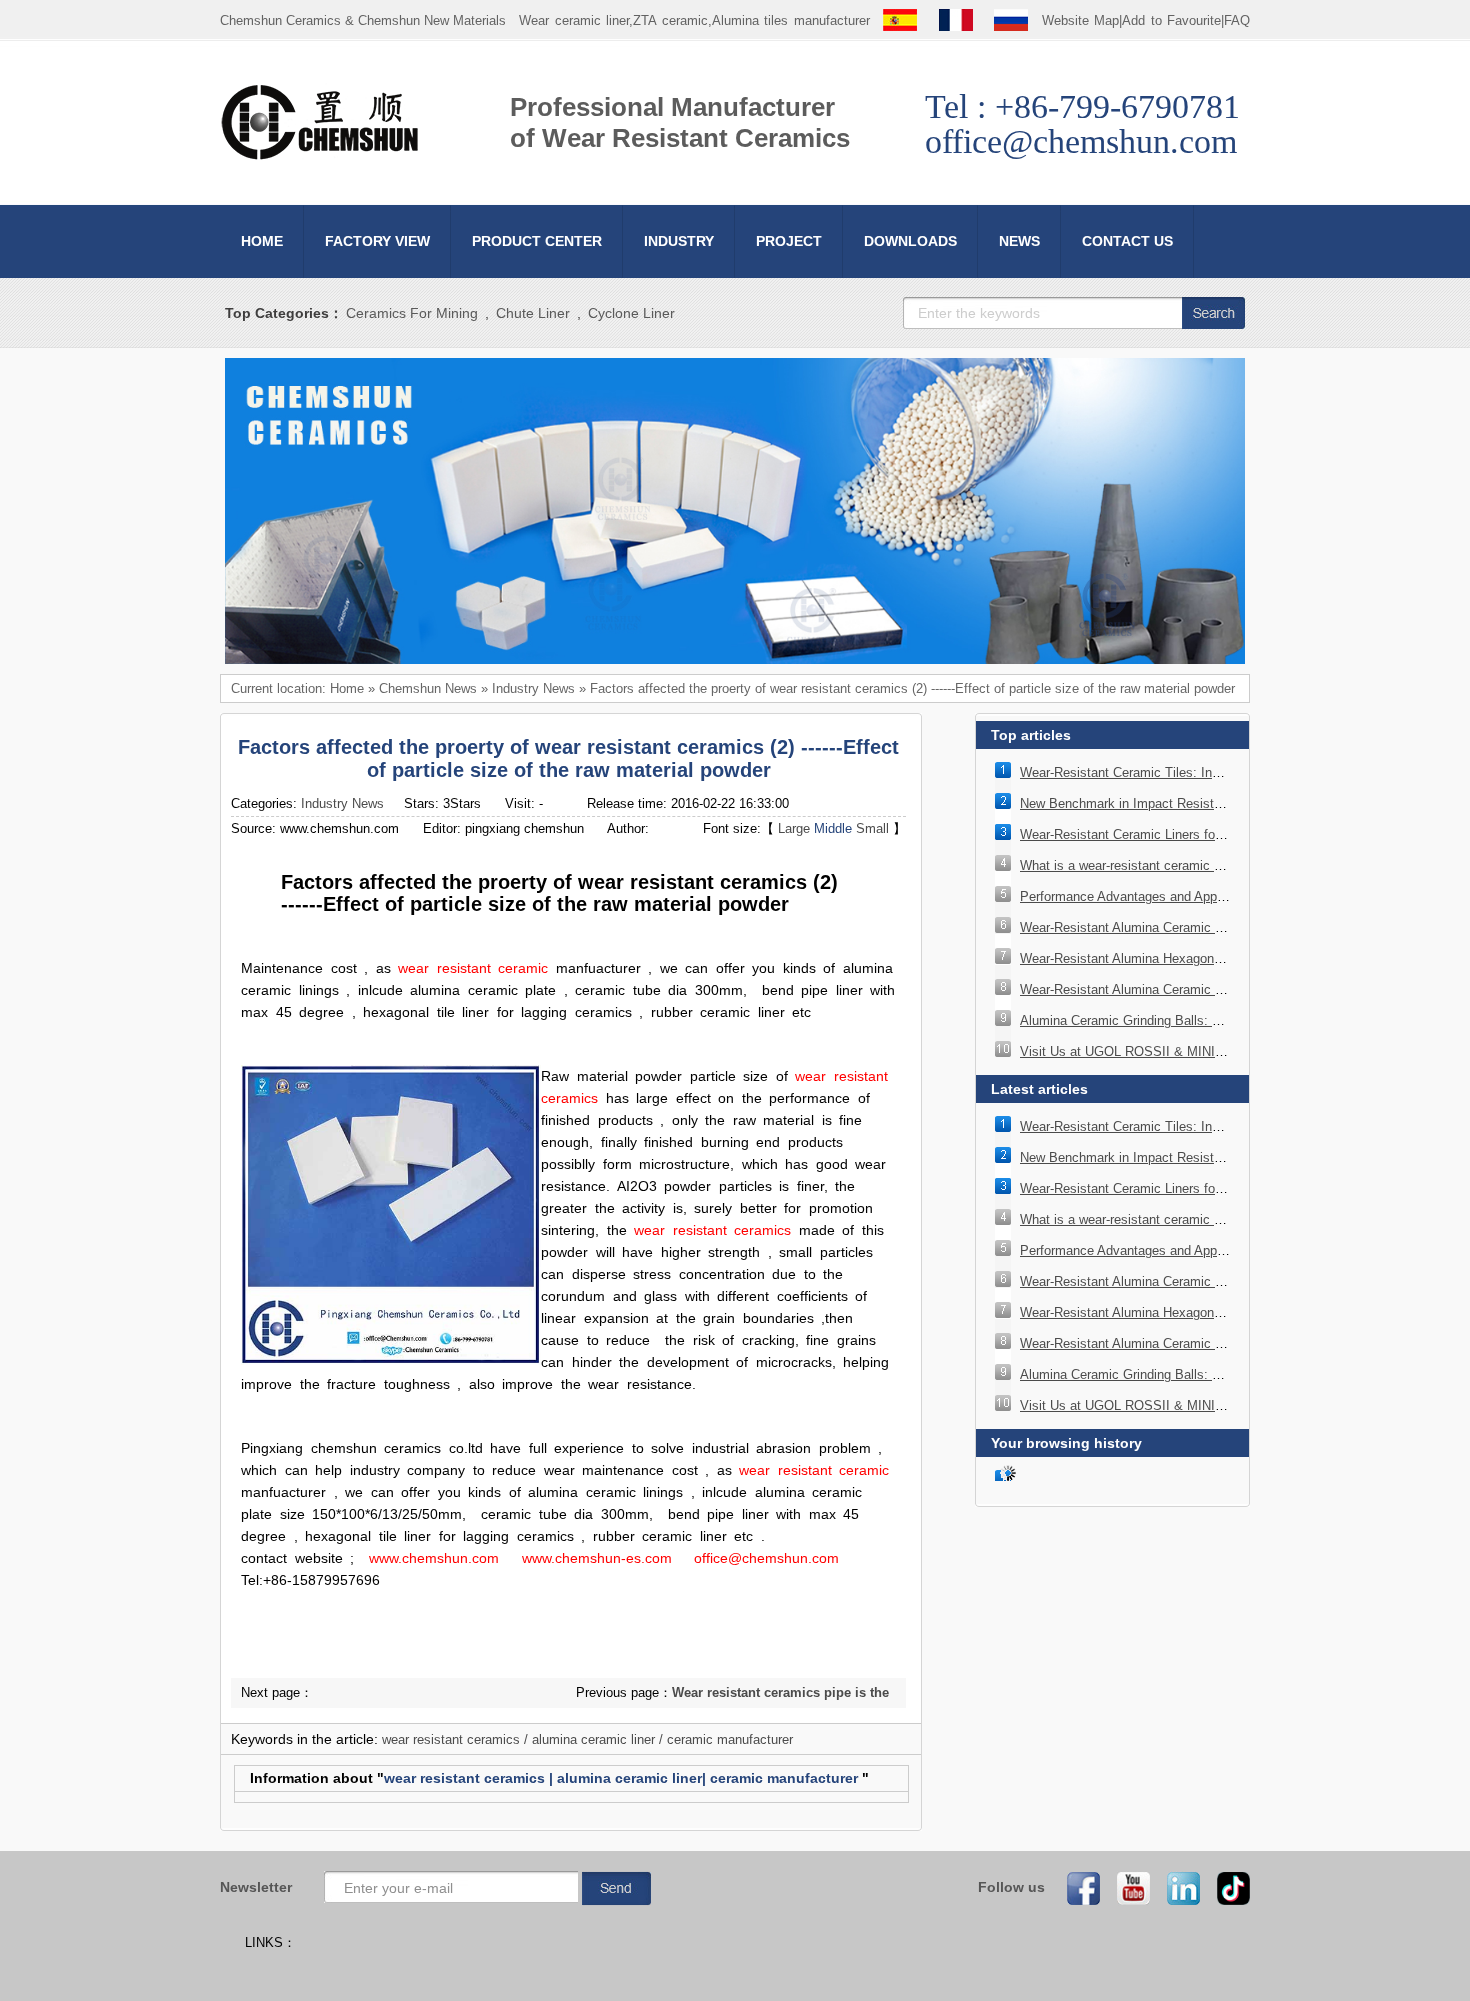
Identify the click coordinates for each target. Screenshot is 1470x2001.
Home (347, 688)
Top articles (1031, 735)
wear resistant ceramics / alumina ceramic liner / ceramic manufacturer (587, 1739)
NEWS (1019, 241)
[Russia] (1011, 20)
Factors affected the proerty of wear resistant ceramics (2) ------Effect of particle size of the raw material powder (912, 688)
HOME (262, 241)
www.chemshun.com (434, 1558)
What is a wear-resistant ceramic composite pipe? (1164, 865)
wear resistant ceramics (712, 1230)
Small (872, 828)
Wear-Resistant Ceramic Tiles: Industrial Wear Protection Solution (1211, 772)
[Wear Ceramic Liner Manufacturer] (320, 156)
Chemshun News (428, 688)
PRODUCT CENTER (537, 241)
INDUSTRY (679, 241)
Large (794, 828)
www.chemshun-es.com (597, 1558)
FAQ (1237, 20)
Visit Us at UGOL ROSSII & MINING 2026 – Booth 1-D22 (1186, 1051)
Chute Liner (533, 313)
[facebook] (1077, 1887)
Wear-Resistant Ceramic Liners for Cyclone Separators (1178, 834)
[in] (1177, 1887)
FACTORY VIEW (377, 241)
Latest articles (1039, 1089)
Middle (833, 828)
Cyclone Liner (631, 313)
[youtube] (1127, 1887)
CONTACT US (1127, 241)
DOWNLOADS (910, 241)
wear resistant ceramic (473, 968)
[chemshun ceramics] (735, 659)
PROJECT (789, 241)
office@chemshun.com (766, 1558)
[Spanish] (900, 20)
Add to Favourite (1171, 20)
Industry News (533, 688)
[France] (956, 20)
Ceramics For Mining (412, 313)
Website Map (1081, 20)
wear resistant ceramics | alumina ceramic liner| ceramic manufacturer (621, 1778)
